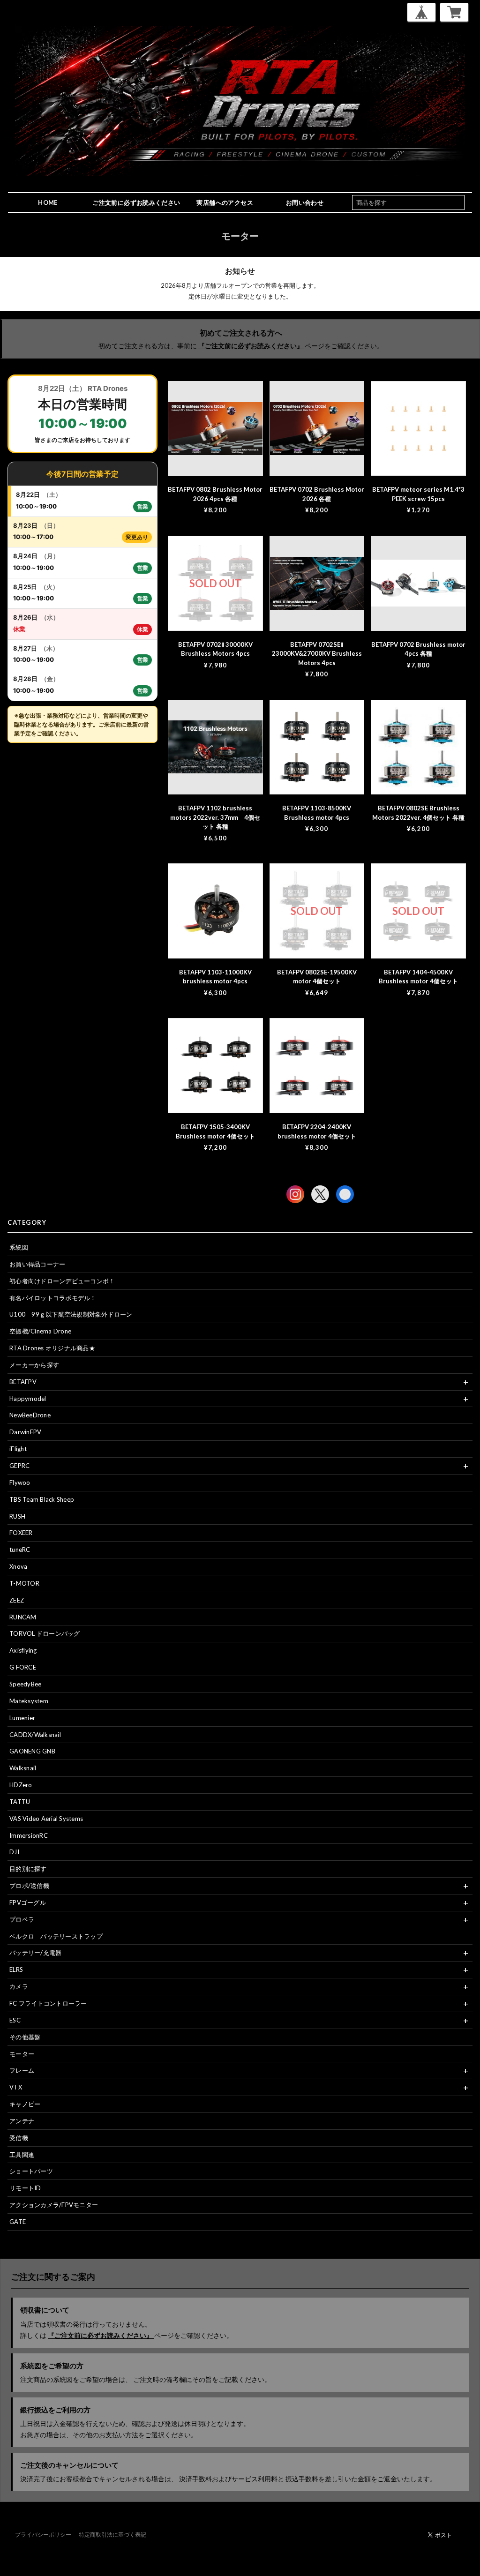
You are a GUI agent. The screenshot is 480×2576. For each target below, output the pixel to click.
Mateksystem (29, 1701)
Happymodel (28, 1399)
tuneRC (20, 1550)
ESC (15, 2020)
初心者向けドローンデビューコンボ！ (62, 1281)
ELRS (16, 1969)
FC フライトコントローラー (48, 2003)
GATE (18, 2222)
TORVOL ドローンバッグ (45, 1633)
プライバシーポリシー (43, 2535)
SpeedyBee (25, 1684)
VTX (16, 2087)
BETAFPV (23, 1382)
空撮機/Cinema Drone (40, 1331)
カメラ (19, 1986)
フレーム (22, 2070)
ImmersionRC (29, 1835)
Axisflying (23, 1650)
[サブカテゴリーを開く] (465, 1382)
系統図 (19, 1247)
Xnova (18, 1566)
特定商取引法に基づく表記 (112, 2535)
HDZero (21, 1785)
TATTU (20, 1802)
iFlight (18, 1449)
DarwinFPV (25, 1432)
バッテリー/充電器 (35, 1953)
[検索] (459, 202)
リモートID (25, 2188)
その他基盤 (25, 2037)
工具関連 (22, 2155)
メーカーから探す (34, 1365)
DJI (14, 1852)
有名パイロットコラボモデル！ (53, 1298)
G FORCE (23, 1667)
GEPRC (19, 1466)
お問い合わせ (305, 202)
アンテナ (22, 2121)
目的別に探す (28, 1869)
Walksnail (23, 1768)
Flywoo (20, 1483)
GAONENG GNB (32, 1751)
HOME (48, 202)
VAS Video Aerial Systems (46, 1819)
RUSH (17, 1516)
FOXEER (21, 1533)
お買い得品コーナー (37, 1264)
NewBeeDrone (30, 1415)
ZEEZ (17, 1600)
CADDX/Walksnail (35, 1735)
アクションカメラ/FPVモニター (54, 2205)
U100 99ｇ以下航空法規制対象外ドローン (71, 1314)
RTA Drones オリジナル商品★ (52, 1348)
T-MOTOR (24, 1583)
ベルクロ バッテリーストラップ (56, 1936)
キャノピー (25, 2104)
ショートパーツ (31, 2171)
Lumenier (22, 1718)
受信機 (19, 2138)
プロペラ (22, 1919)
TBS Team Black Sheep (42, 1499)
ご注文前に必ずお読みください (136, 202)
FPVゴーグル (28, 1902)
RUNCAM (23, 1617)
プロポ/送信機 (29, 1886)
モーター (22, 2054)
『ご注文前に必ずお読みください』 (251, 346)
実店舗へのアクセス (225, 202)
